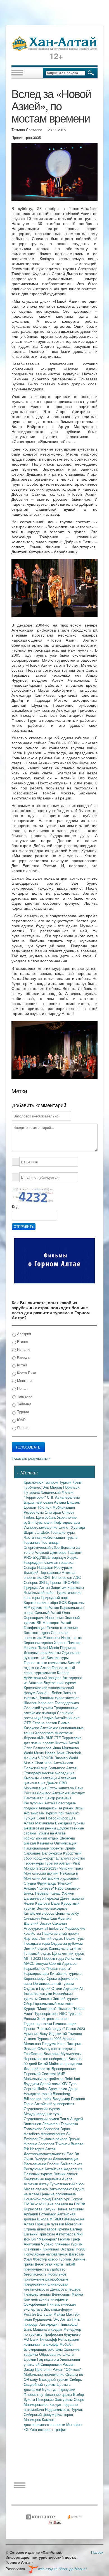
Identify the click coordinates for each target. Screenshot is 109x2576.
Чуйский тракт (71, 1868)
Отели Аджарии (65, 1988)
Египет (22, 1341)
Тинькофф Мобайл (57, 2344)
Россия (69, 2364)
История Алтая (43, 2149)
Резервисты (34, 1512)
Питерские (45, 2399)
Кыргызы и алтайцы (41, 1778)
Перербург (61, 2199)
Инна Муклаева (66, 1748)
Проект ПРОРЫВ (64, 1582)
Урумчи (68, 1893)
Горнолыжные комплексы (46, 1663)
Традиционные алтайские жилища (51, 1710)
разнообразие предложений (46, 2282)
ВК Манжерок (49, 1622)
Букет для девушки (59, 2389)
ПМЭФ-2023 (34, 2204)
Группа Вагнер (70, 2229)
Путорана (32, 1492)
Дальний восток (38, 2069)
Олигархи (53, 1512)
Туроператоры (47, 2013)
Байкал (30, 1843)
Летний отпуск (66, 2174)
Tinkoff (69, 2264)
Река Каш (49, 1918)
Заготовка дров (37, 1632)
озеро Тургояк (60, 2259)
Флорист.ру (34, 2394)
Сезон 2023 (75, 2028)
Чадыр (48, 1718)
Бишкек (73, 1502)
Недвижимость (58, 2409)
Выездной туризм (70, 1823)
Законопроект (61, 2189)
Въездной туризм (54, 2379)
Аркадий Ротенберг (41, 2214)
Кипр (62, 2043)
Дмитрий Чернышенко (43, 1572)
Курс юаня (44, 1522)
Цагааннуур (34, 1898)
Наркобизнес (35, 1968)
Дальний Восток (38, 1923)
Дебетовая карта (49, 2264)
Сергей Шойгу (36, 2089)
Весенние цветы (59, 2394)
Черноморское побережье (46, 2058)
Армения (32, 2033)
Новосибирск (58, 1818)
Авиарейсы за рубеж (57, 1808)
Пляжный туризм (39, 2174)
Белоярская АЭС (66, 1577)
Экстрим (68, 2249)
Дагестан (76, 2254)
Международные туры (42, 2114)
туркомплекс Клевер (52, 1673)
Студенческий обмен (42, 2119)
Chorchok (73, 1753)
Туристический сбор (67, 2184)
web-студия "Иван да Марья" (62, 2569)
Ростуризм (63, 1567)
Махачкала (45, 1823)
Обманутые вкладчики (56, 2048)
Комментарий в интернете (46, 2299)
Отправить (24, 1227)
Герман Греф (69, 2239)
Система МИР (54, 2074)
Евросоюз (52, 1637)
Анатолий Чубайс (39, 2244)
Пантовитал (34, 1798)
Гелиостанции (65, 2023)
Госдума (50, 2043)
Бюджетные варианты (43, 2179)
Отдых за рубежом (67, 1943)
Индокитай (58, 2033)
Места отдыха (36, 2189)
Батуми (46, 1993)
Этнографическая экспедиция (49, 1773)
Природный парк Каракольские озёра (46, 1600)
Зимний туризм (66, 1998)
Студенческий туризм (42, 2109)
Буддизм (32, 2084)
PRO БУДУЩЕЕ (38, 1557)
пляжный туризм (68, 2244)
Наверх (97, 2552)
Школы (68, 2354)
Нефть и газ (71, 1637)
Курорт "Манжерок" (41, 2008)
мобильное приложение (45, 2277)
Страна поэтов (45, 1723)
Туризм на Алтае (51, 1833)
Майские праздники (65, 2064)
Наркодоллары (37, 1973)
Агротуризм (34, 1928)
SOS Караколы (72, 1602)
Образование (51, 2354)
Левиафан (51, 2124)
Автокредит (50, 2324)
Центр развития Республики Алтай (48, 1800)
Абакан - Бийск (50, 1693)
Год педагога (49, 2359)
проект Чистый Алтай (61, 1743)
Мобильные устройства (44, 2079)
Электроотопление (53, 2018)
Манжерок (33, 2419)
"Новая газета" (59, 1968)
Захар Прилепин (38, 2369)
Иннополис (55, 1617)
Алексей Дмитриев (51, 1552)
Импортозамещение (41, 1527)
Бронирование (64, 2069)
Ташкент (75, 1552)
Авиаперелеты (67, 1497)
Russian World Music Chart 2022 (51, 1760)
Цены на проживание (58, 2194)
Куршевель (43, 2319)
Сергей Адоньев (63, 1963)
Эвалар (31, 2048)
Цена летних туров (68, 1953)
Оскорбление (35, 2304)
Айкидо (30, 1888)
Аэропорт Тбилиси (54, 2144)
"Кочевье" (46, 1888)
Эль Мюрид (53, 1487)
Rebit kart (72, 2079)
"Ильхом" (65, 1883)
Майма (77, 2294)
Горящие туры (63, 1532)
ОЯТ (48, 1577)
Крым (77, 1482)
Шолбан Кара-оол (39, 1703)
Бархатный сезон (39, 1502)
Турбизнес (33, 1487)
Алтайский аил (67, 1718)
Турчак (77, 2409)
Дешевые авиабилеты (43, 1652)
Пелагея (65, 2008)
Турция (22, 1412)
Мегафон (74, 2424)
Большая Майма (51, 2314)
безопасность (36, 2274)
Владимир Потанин (69, 2099)
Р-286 (80, 2249)
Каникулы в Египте (65, 1948)
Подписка (68, 1647)
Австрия (23, 1334)
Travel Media (49, 1647)
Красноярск (34, 1482)
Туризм (66, 1482)
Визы (79, 1808)
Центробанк (47, 1517)
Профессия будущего (62, 2334)
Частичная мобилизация (45, 1537)
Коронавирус (35, 1978)
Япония (23, 1428)
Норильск (71, 1487)
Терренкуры (34, 1863)
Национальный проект (61, 1933)
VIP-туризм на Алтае (42, 1607)
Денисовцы (62, 2294)
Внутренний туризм (60, 1683)
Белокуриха (53, 1853)
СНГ (51, 1497)
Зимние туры (58, 1658)
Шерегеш (67, 1838)
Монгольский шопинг (42, 1873)
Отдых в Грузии (38, 1988)
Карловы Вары (48, 1903)
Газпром (52, 1482)
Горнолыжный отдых (42, 1838)
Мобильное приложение (45, 2374)
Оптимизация (65, 1843)
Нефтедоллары (67, 1522)
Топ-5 (65, 2119)
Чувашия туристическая (59, 1698)
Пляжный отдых (38, 1953)
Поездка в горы (37, 1943)
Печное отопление (62, 1627)
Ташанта (77, 1898)
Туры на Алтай (58, 1863)
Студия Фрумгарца (40, 1883)
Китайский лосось (40, 1913)
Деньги (53, 1783)
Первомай (33, 2074)
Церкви (30, 2359)
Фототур (41, 2259)
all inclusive (54, 1928)
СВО (63, 1783)
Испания (24, 1349)
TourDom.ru (34, 2053)
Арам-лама (58, 2089)
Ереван (30, 1507)
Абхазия (31, 2184)
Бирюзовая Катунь (40, 2209)
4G (27, 2429)
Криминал (51, 2249)
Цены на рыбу (67, 1913)
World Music (34, 1753)
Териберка (69, 2124)
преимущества (37, 2269)
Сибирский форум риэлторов (48, 2414)
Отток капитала (61, 1788)
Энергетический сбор (42, 1547)
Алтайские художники (60, 1878)
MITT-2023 (33, 1958)
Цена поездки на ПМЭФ (65, 2204)
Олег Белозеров (38, 1748)
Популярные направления (46, 2254)
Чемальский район (40, 1592)
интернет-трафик (52, 2429)
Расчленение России (42, 2164)
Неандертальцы (38, 2294)
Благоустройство (70, 1858)
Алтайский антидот (68, 1793)
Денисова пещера (65, 2289)
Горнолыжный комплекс (53, 2003)
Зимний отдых (36, 1948)
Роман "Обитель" (67, 2369)
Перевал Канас (48, 1893)
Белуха (42, 1963)
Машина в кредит (48, 2329)
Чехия (29, 1903)
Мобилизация (36, 1788)
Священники (52, 2364)
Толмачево (34, 2129)
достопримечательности (45, 2424)
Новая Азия (55, 1753)
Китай (21, 1365)
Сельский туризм (39, 1708)
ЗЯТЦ (44, 1582)
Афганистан (35, 1813)
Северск (31, 1582)
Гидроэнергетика (38, 2023)
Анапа (67, 2179)
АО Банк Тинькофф (41, 2339)
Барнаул (59, 1557)
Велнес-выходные (52, 1908)
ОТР (28, 1723)
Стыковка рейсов (54, 2139)
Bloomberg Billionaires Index (47, 2096)
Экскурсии (43, 2159)
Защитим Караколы (67, 1587)
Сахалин (60, 1923)
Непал (22, 1388)
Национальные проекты (44, 1848)
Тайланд (24, 1404)
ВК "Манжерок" (45, 2239)
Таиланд (75, 2033)
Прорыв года (54, 1958)
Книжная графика (58, 1562)
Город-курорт (44, 1858)
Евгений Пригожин (40, 2234)
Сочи (41, 1818)
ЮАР (21, 1420)
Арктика (65, 1918)
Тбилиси (45, 1507)
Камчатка (46, 1843)
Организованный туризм (53, 1983)
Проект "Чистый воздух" (45, 2028)
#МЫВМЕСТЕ (50, 1738)
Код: (16, 1207)
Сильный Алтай (48, 1612)
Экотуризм (64, 2399)
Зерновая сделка (39, 1642)
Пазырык (74, 2043)
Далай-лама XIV (54, 2084)
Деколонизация (66, 2159)
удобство (58, 2269)
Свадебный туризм (40, 2384)
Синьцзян (32, 1918)
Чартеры (32, 1938)
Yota (34, 2429)
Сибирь (76, 2379)
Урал (28, 2259)
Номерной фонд (38, 2199)
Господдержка (67, 1703)
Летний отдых (52, 1938)
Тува (73, 2084)
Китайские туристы (66, 1973)
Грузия (74, 2139)
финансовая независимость (46, 2287)
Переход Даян (57, 1898)
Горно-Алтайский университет (49, 2104)
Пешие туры (74, 1938)
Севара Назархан (39, 1567)
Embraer (31, 2139)
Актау (44, 2184)
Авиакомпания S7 (56, 2134)
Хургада (78, 1527)
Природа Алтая (37, 1587)
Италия (30, 2038)
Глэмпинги (33, 2249)
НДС (64, 2013)
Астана (61, 1502)
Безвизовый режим (40, 1828)
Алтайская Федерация (63, 2169)
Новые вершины (70, 2209)
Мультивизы (71, 2053)
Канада (23, 1357)
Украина (31, 2144)
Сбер (29, 2003)
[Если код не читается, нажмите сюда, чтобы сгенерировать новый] (33, 1196)
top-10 (47, 2094)
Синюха (46, 1998)
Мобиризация (64, 1507)
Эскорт (77, 2199)
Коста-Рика (26, 1373)
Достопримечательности (45, 2154)
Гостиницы (50, 1542)
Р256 (60, 1888)
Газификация (35, 1627)
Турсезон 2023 (50, 2038)
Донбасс (45, 1793)
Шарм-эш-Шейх (37, 1532)
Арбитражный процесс (43, 1678)
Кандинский (51, 1492)
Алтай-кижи (63, 1763)
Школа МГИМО (51, 2219)
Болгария (52, 2053)
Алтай (66, 1622)
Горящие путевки (50, 2224)
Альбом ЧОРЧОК (39, 1758)
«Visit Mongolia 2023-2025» (52, 1866)
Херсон (61, 1642)
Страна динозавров (41, 2229)
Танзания (24, 1396)
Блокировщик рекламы (44, 2349)
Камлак (48, 2419)
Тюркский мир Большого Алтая (50, 1768)
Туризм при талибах (62, 1813)
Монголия (25, 1380)
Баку (44, 2033)
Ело (70, 2154)
